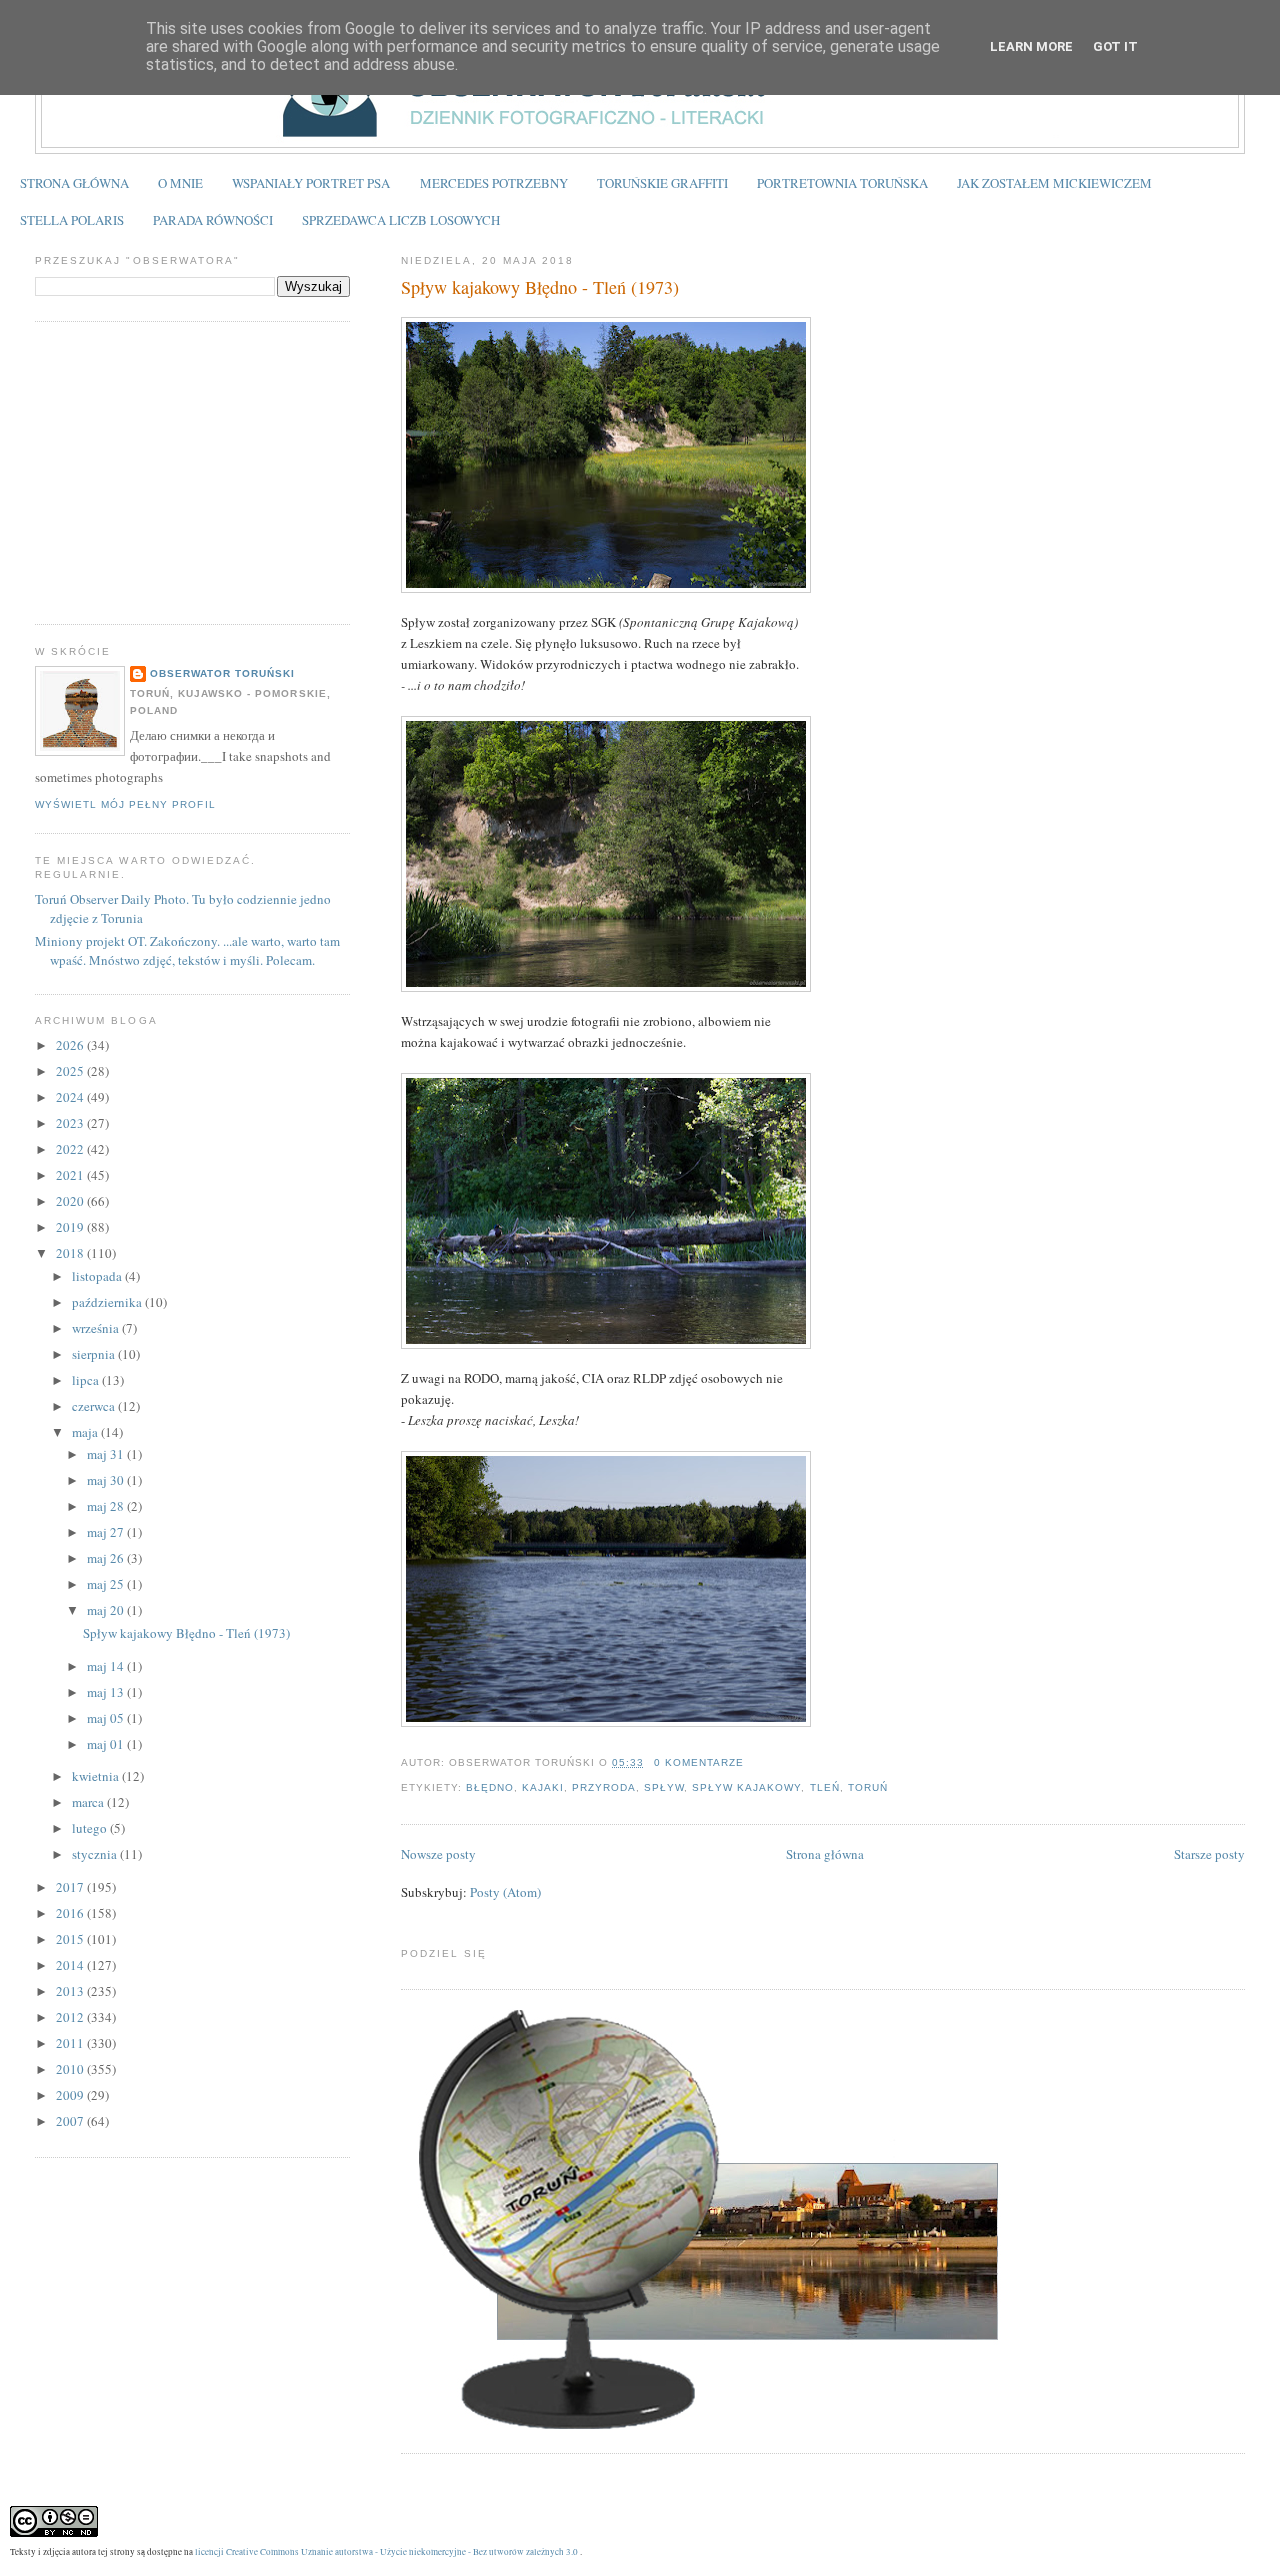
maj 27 (107, 1532)
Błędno (490, 1787)
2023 (71, 1123)
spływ (664, 1787)
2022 (71, 1149)
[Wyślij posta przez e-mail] (750, 1762)
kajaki (543, 1787)
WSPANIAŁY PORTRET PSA (311, 183)
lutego (91, 1828)
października (108, 1302)
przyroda (604, 1787)
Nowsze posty (438, 1854)
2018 (71, 1253)
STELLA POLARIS (72, 220)
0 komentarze (699, 1762)
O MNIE (180, 183)
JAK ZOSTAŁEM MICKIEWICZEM (1054, 183)
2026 (71, 1045)
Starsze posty (1209, 1854)
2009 (71, 2095)
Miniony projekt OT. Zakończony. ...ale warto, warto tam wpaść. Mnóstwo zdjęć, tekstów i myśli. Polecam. (187, 951)
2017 (71, 1887)
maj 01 (107, 1744)
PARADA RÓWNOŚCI (213, 220)
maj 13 (107, 1692)
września (97, 1328)
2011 (71, 2043)
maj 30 (107, 1480)
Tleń (825, 1787)
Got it (1115, 46)
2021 (71, 1175)
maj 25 (107, 1584)
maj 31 (107, 1454)
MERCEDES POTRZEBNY (494, 183)
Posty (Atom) (505, 1892)
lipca (87, 1380)
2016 (71, 1913)
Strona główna (825, 1854)
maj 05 (107, 1718)
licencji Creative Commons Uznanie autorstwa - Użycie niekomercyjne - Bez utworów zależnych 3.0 (386, 2551)
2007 (71, 2121)
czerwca (95, 1406)
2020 (71, 1201)
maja (86, 1432)
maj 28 (107, 1506)
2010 (71, 2069)
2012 (71, 2017)
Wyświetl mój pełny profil (125, 804)
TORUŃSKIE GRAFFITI (662, 183)
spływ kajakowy (746, 1787)
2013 (71, 1991)
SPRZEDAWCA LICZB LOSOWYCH (401, 220)
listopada (98, 1276)
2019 (71, 1227)
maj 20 (107, 1610)
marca (89, 1802)
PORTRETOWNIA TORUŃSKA (842, 183)
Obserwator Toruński (222, 673)
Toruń (868, 1787)
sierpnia (95, 1354)
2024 (71, 1097)
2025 (71, 1071)
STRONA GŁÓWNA (74, 183)
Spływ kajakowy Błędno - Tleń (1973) (540, 287)
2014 (71, 1965)
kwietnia (97, 1776)
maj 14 (107, 1666)
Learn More (1031, 46)
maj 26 (107, 1558)
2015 (71, 1939)
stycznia (96, 1854)
